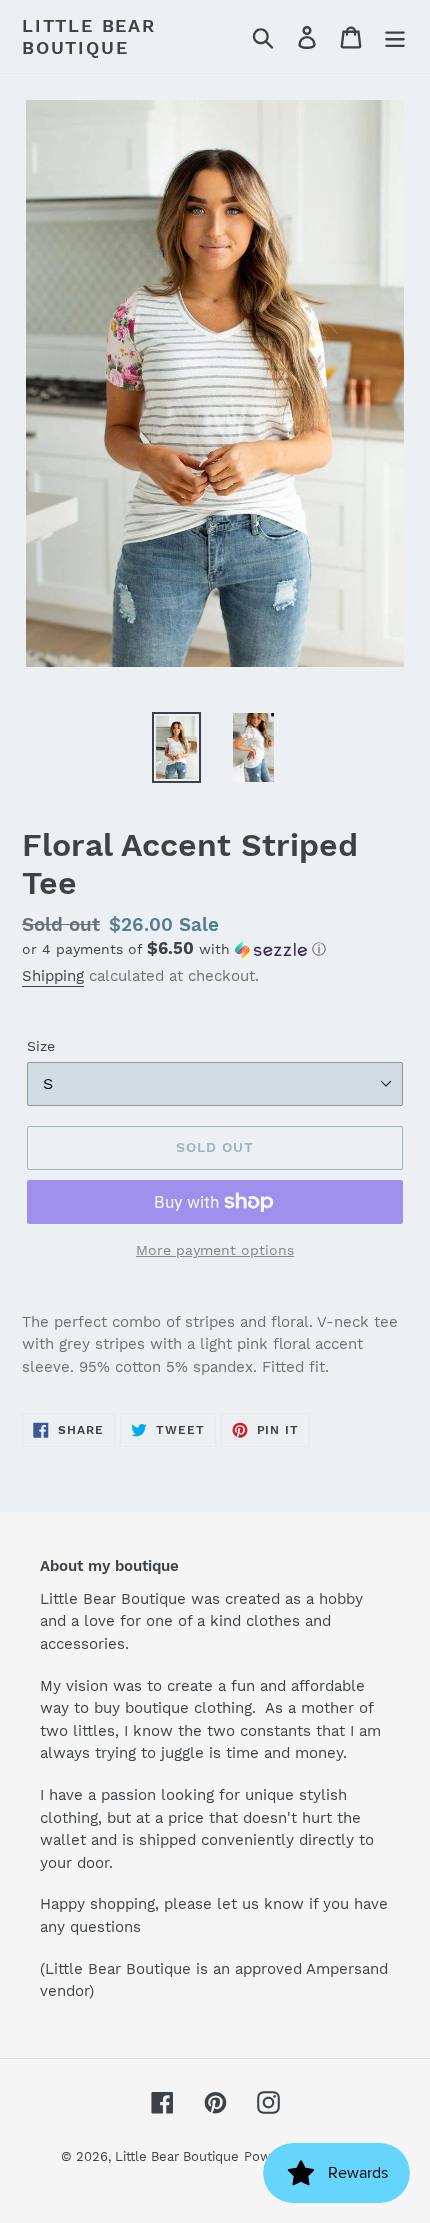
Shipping (53, 976)
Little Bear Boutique (89, 36)
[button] (215, 949)
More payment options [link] (215, 1250)
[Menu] (395, 36)
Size (41, 1046)
